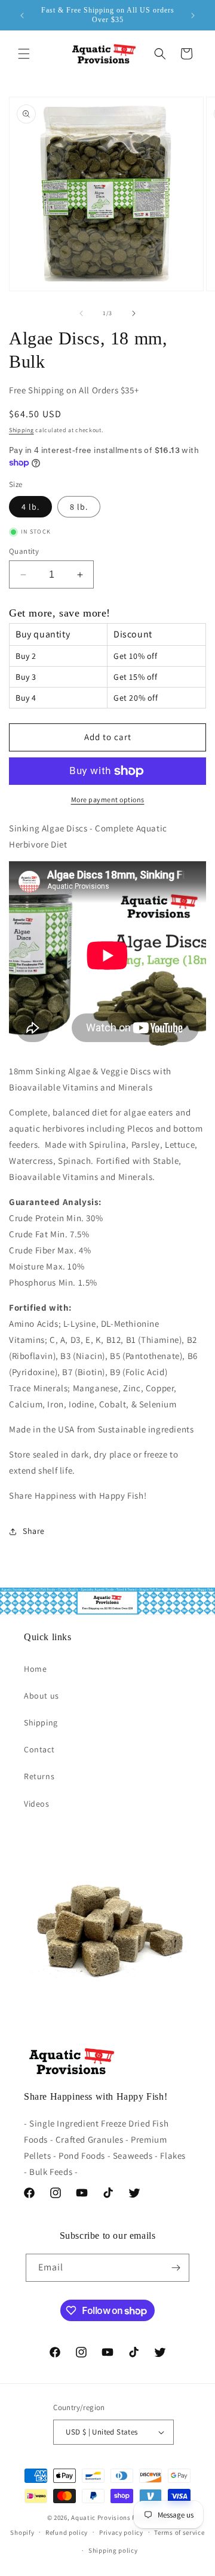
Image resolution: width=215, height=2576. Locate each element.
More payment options (108, 799)
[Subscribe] (176, 2268)
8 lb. (79, 507)
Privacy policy (121, 2532)
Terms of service (179, 2532)
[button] (24, 54)
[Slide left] (81, 313)
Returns (39, 1776)
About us (42, 1696)
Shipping (21, 430)
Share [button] (34, 1531)
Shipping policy (113, 2550)
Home (35, 1669)
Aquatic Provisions (101, 2518)
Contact (39, 1749)
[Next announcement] (193, 16)
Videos (37, 1804)
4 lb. (30, 507)
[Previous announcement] (22, 16)
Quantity (24, 551)
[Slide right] (134, 313)
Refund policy (67, 2532)
